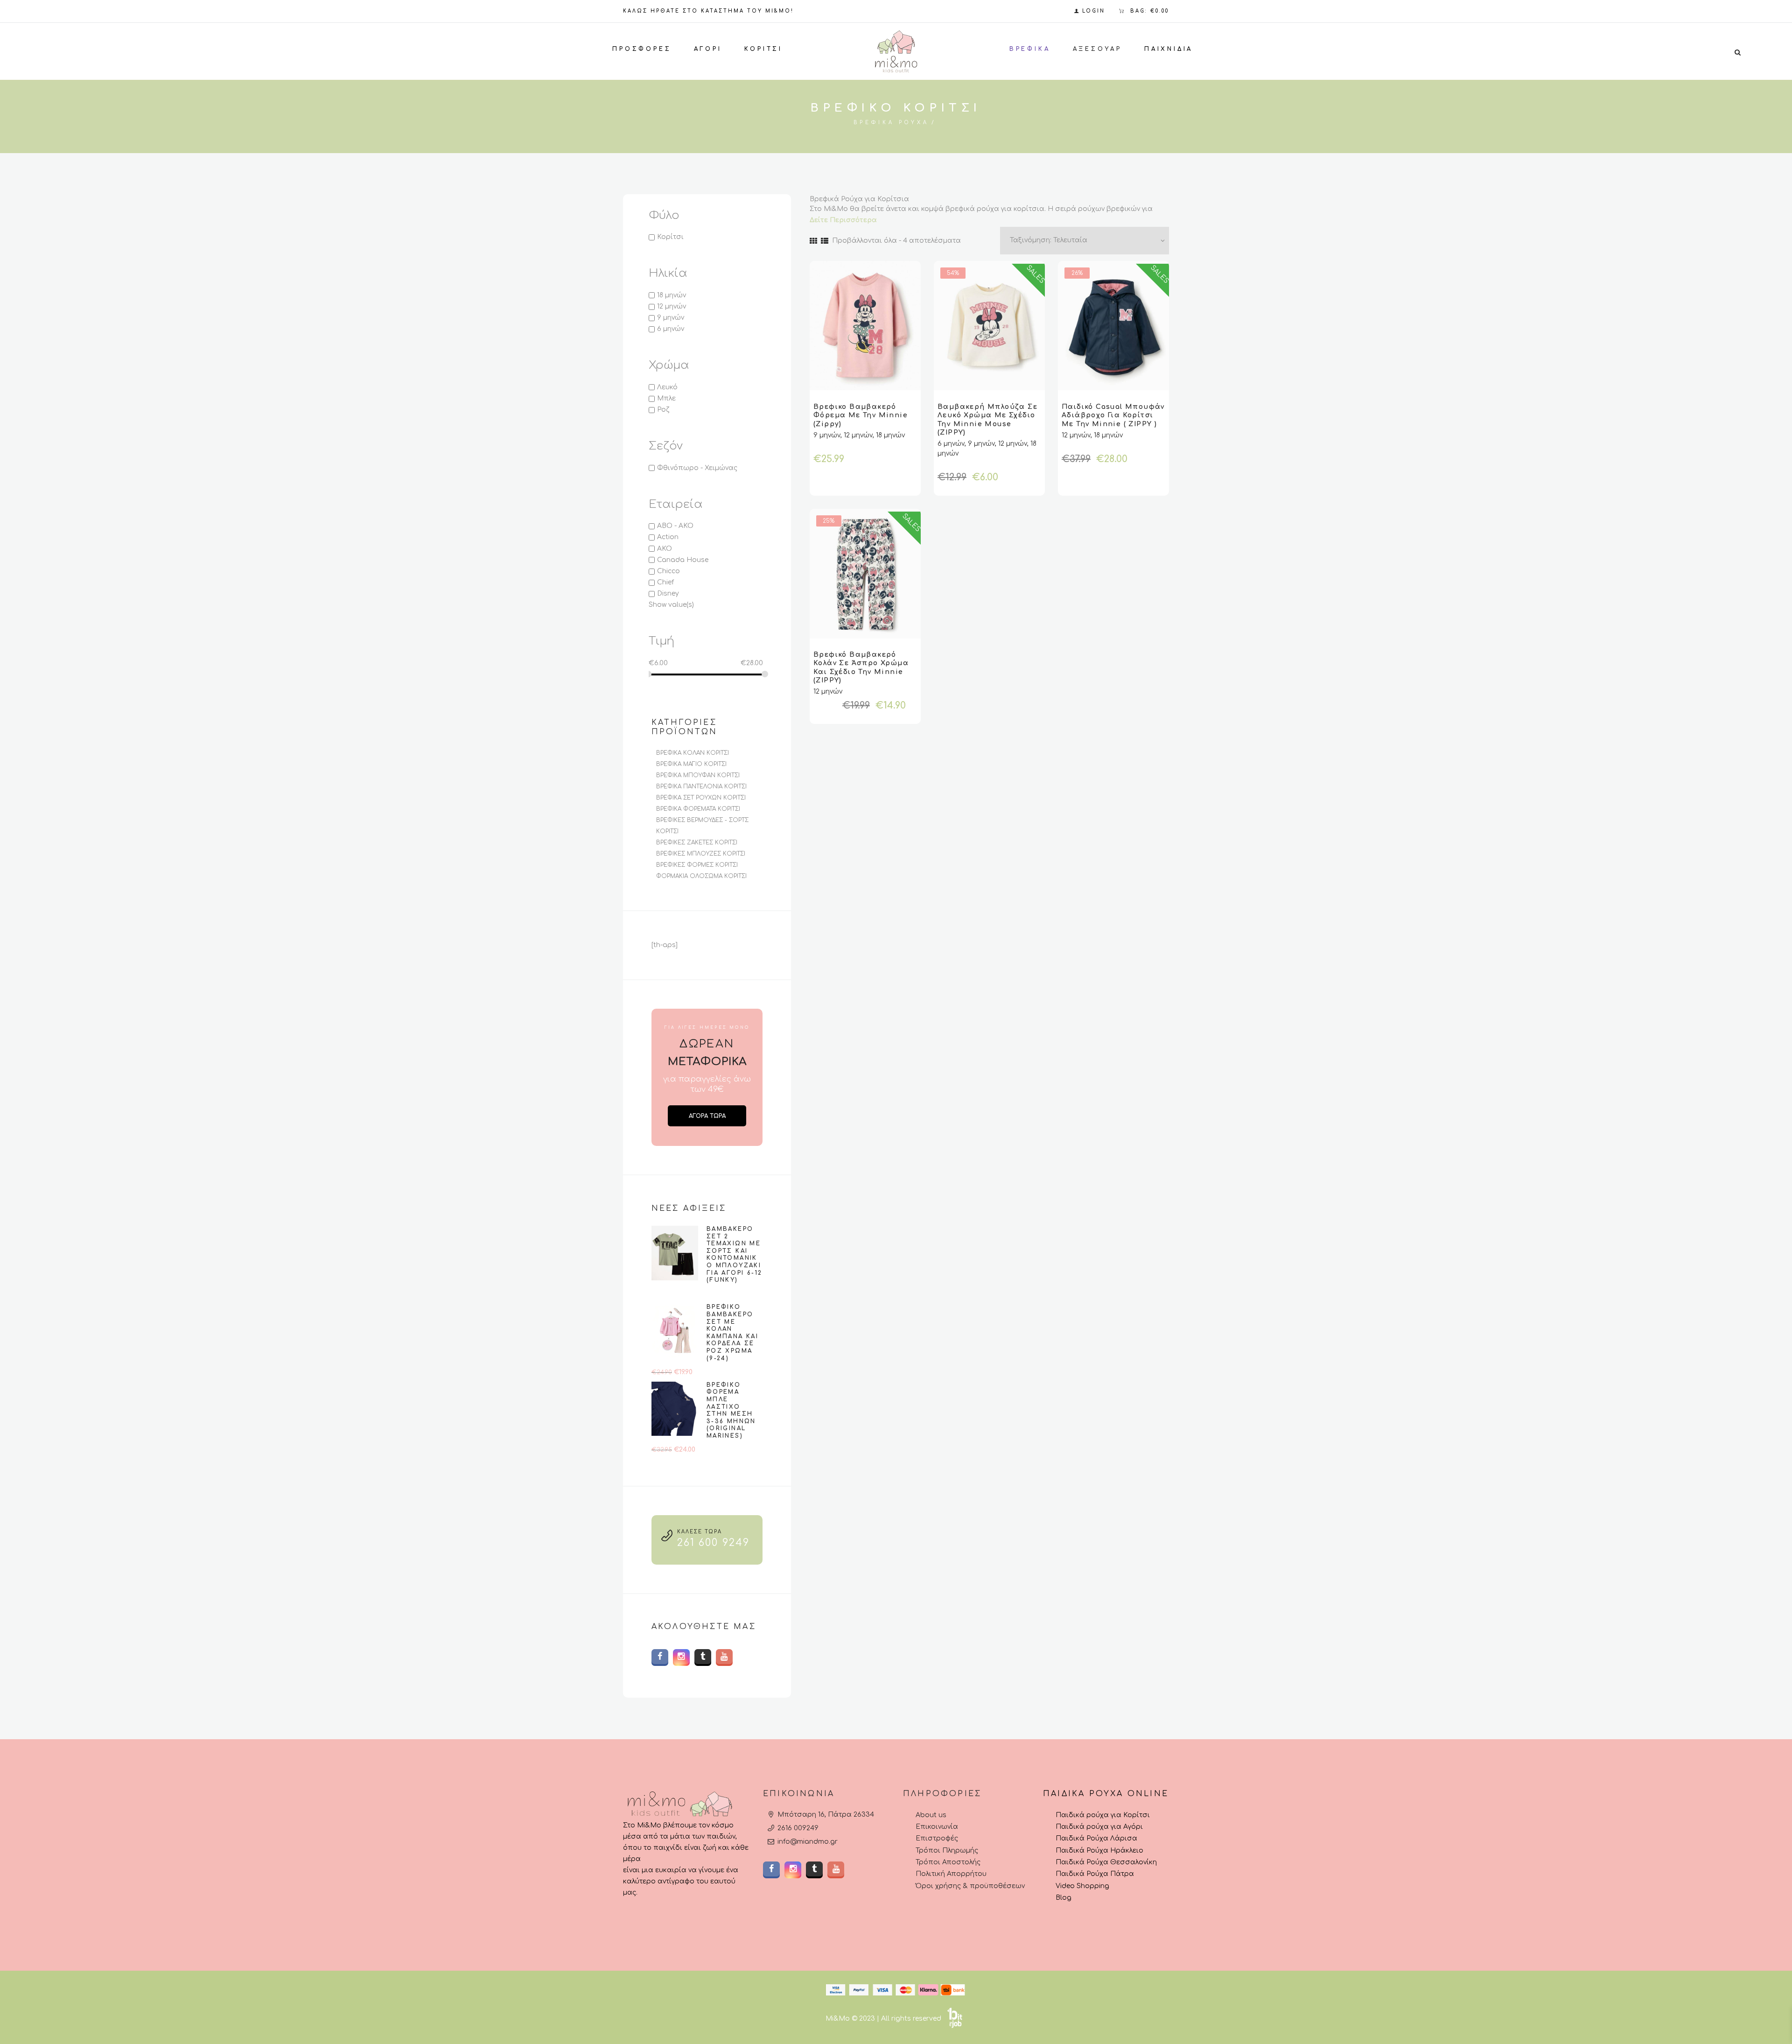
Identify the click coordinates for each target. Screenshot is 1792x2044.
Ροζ (663, 410)
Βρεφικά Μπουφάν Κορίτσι (698, 775)
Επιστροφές (937, 1838)
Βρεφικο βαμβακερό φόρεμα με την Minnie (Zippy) (861, 415)
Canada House (683, 560)
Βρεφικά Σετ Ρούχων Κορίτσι (701, 798)
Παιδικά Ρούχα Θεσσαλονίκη (1106, 1862)
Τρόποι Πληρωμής (947, 1851)
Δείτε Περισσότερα (843, 220)
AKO (665, 549)
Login (1094, 11)
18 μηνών (672, 295)
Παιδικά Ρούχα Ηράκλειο (1099, 1851)
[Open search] (1737, 52)
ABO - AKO (675, 526)
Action (668, 537)
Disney (668, 594)
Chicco (668, 571)
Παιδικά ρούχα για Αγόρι (1099, 1827)
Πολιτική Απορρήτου (951, 1874)
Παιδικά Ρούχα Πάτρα (1095, 1874)
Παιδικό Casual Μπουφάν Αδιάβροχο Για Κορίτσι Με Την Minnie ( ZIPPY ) (1113, 415)
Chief (665, 582)
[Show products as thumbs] (813, 241)
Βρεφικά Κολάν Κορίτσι (693, 753)
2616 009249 (798, 1828)
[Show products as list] (825, 241)
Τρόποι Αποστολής (948, 1862)
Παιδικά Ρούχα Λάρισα (1096, 1838)
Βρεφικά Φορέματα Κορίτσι (698, 809)
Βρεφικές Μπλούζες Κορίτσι (701, 854)
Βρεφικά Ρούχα (891, 123)
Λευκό (667, 387)
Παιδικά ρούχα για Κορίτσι (1103, 1815)
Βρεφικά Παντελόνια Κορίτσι (701, 787)
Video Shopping (1082, 1886)
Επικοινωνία (937, 1827)
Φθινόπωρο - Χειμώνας (697, 468)
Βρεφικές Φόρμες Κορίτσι (697, 865)
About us (931, 1815)
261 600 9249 (713, 1543)
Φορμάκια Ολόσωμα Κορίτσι (701, 876)
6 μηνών (671, 329)
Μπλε (666, 398)
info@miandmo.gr (808, 1842)
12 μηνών (672, 306)
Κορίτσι (670, 237)
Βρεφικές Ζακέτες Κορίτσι (697, 843)
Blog (1064, 1898)
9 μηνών (671, 318)
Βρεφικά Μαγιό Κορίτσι (691, 764)
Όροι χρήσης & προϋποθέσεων (970, 1886)
